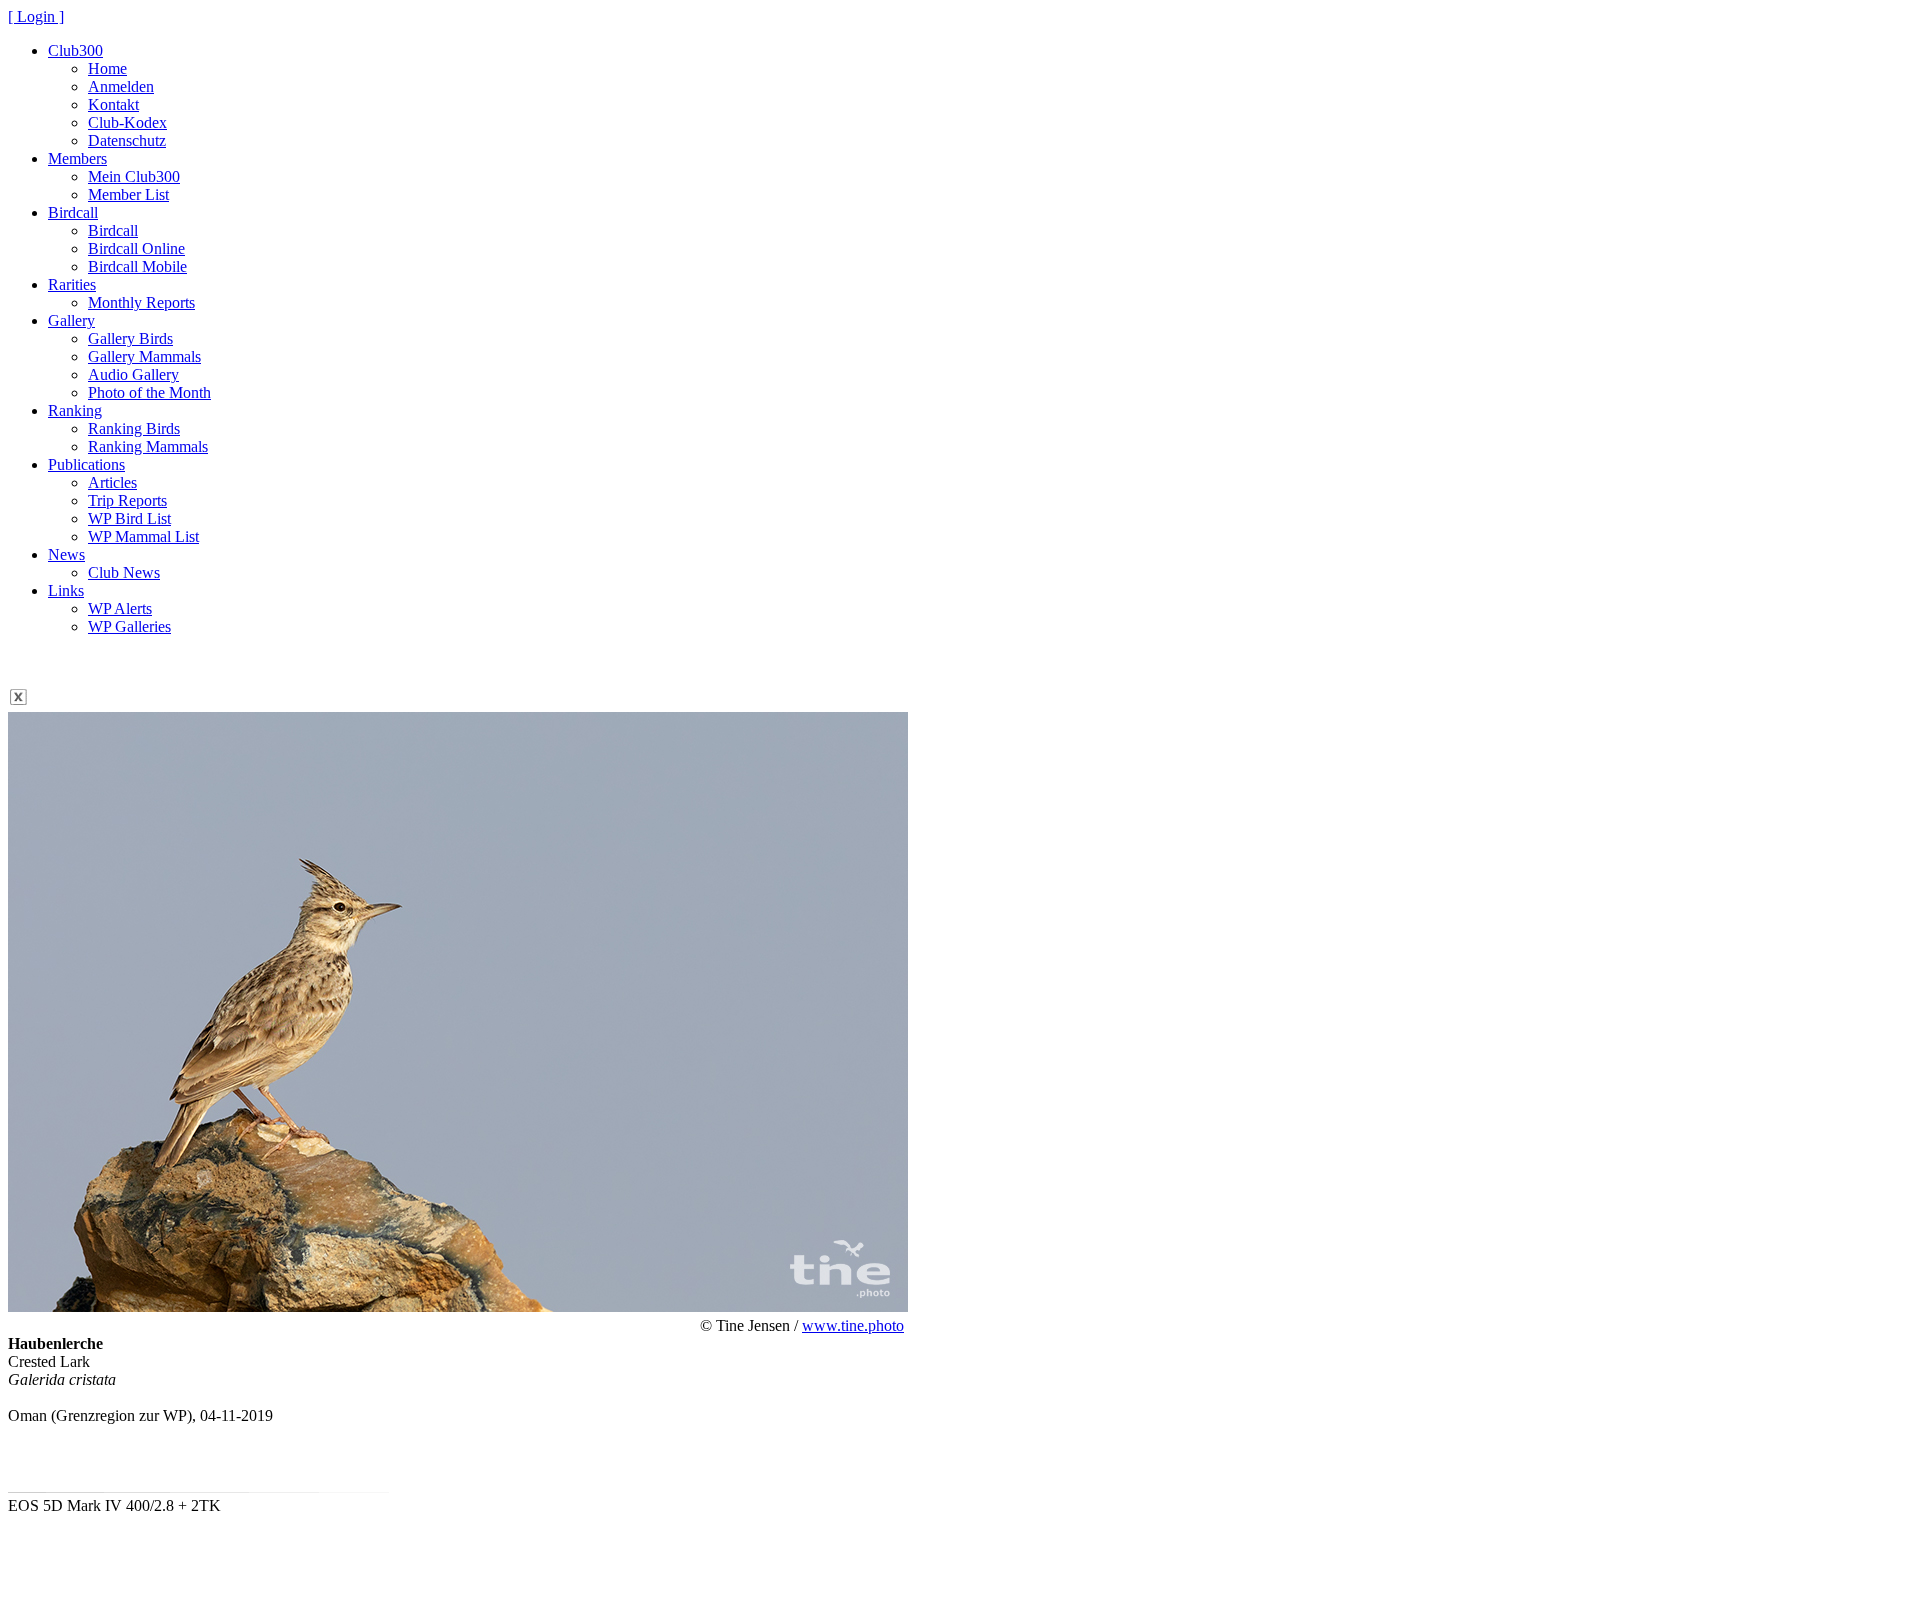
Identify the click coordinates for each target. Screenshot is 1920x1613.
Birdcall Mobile (137, 266)
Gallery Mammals (144, 356)
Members (77, 158)
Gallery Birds (130, 338)
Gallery (71, 320)
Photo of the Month (149, 392)
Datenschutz (127, 140)
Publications (86, 464)
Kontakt (113, 104)
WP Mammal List (143, 536)
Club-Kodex (127, 122)
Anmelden (121, 86)
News (66, 554)
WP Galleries (129, 626)
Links (66, 590)
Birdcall (73, 212)
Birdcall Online (136, 248)
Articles (112, 482)
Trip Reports (127, 500)
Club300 (75, 50)
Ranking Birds (134, 428)
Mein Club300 (134, 176)
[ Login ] (36, 16)
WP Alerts (120, 608)
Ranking (75, 410)
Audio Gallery (133, 374)
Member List (128, 194)
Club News (124, 572)
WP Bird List (129, 518)
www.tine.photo (853, 1325)
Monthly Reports (141, 302)
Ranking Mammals (148, 446)
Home (107, 68)
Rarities (72, 284)
